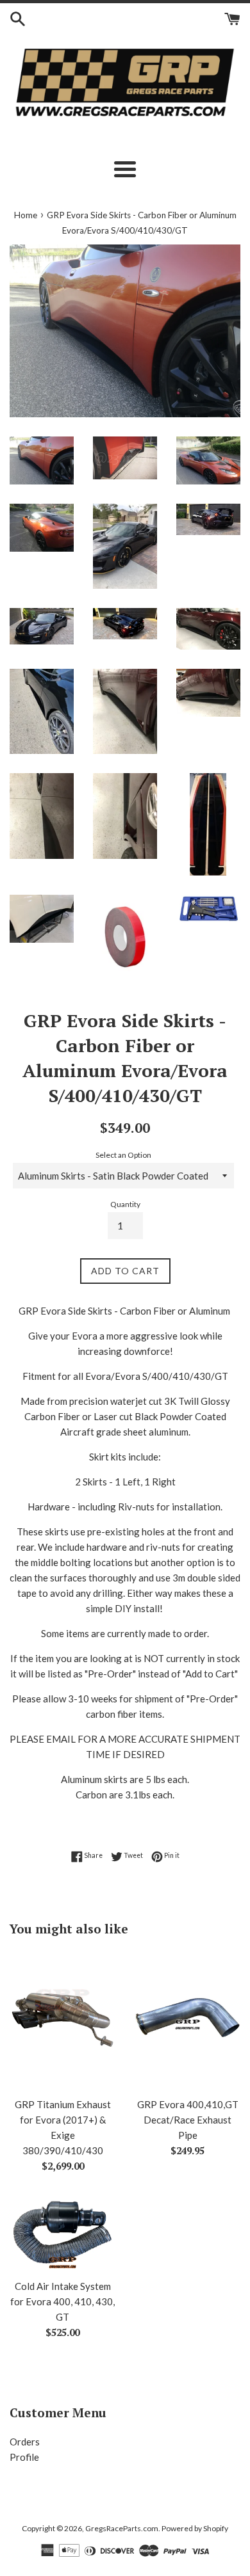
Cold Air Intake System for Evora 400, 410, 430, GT (63, 2301)
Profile (24, 2457)
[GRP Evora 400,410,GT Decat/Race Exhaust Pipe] (188, 2020)
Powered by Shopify (195, 2528)
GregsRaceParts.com (122, 2528)
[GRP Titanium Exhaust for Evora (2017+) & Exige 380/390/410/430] (63, 2020)
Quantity (125, 1204)
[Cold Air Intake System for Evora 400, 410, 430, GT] (63, 2232)
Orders (25, 2442)
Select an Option (123, 1155)
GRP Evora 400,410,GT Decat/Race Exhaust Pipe (188, 2120)
